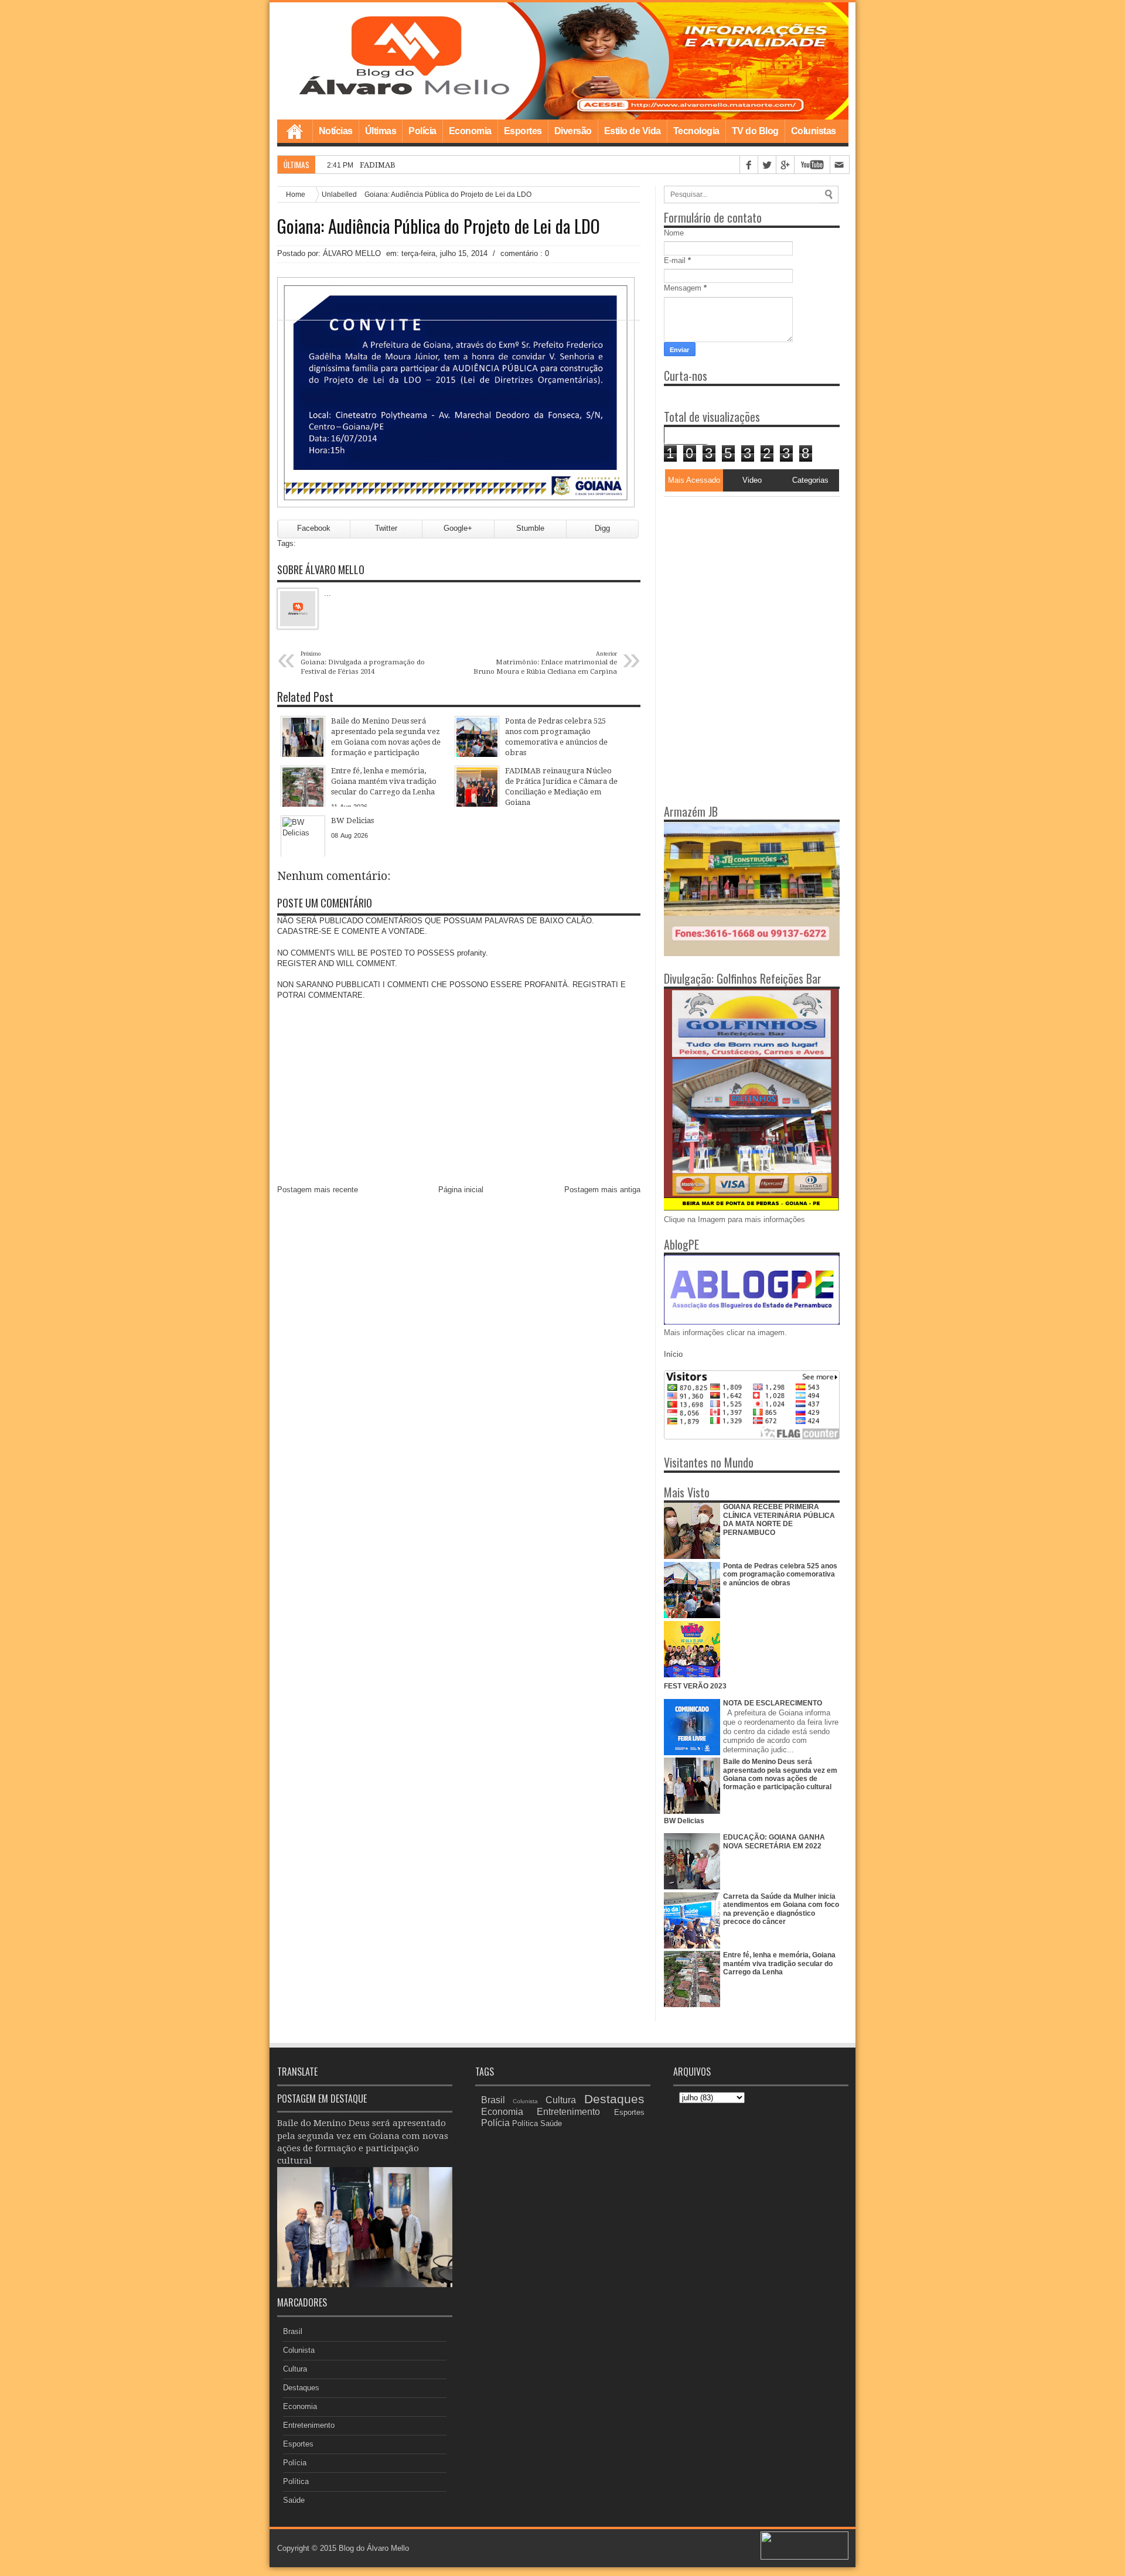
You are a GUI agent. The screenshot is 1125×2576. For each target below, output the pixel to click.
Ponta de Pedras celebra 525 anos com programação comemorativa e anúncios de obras (780, 1574)
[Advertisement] (737, 570)
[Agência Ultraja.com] (804, 2557)
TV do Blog (755, 131)
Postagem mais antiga (602, 1190)
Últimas (381, 131)
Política (296, 2481)
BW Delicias (684, 1821)
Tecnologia (696, 131)
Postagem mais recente (318, 1190)
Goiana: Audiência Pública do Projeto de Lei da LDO (439, 226)
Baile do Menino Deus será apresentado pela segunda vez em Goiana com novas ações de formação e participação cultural (780, 1774)
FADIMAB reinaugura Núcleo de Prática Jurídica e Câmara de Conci (481, 165)
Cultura (295, 2369)
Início (673, 1354)
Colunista (299, 2350)
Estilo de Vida (633, 131)
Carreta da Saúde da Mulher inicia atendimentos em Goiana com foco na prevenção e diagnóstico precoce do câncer (781, 1909)
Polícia (422, 131)
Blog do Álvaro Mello (374, 2548)
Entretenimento (309, 2425)
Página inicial (461, 1190)
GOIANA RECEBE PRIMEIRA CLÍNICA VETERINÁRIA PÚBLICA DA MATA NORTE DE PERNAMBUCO (779, 1519)
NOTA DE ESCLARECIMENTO (773, 1703)
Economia (470, 131)
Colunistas (814, 131)
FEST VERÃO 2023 (695, 1686)
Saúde (294, 2500)
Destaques (301, 2388)
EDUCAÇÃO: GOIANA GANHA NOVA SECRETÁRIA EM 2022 (774, 1841)
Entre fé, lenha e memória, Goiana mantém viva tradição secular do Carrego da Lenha (779, 1963)
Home (295, 131)
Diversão (573, 131)
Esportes (523, 131)
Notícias (336, 131)
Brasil (293, 2331)
